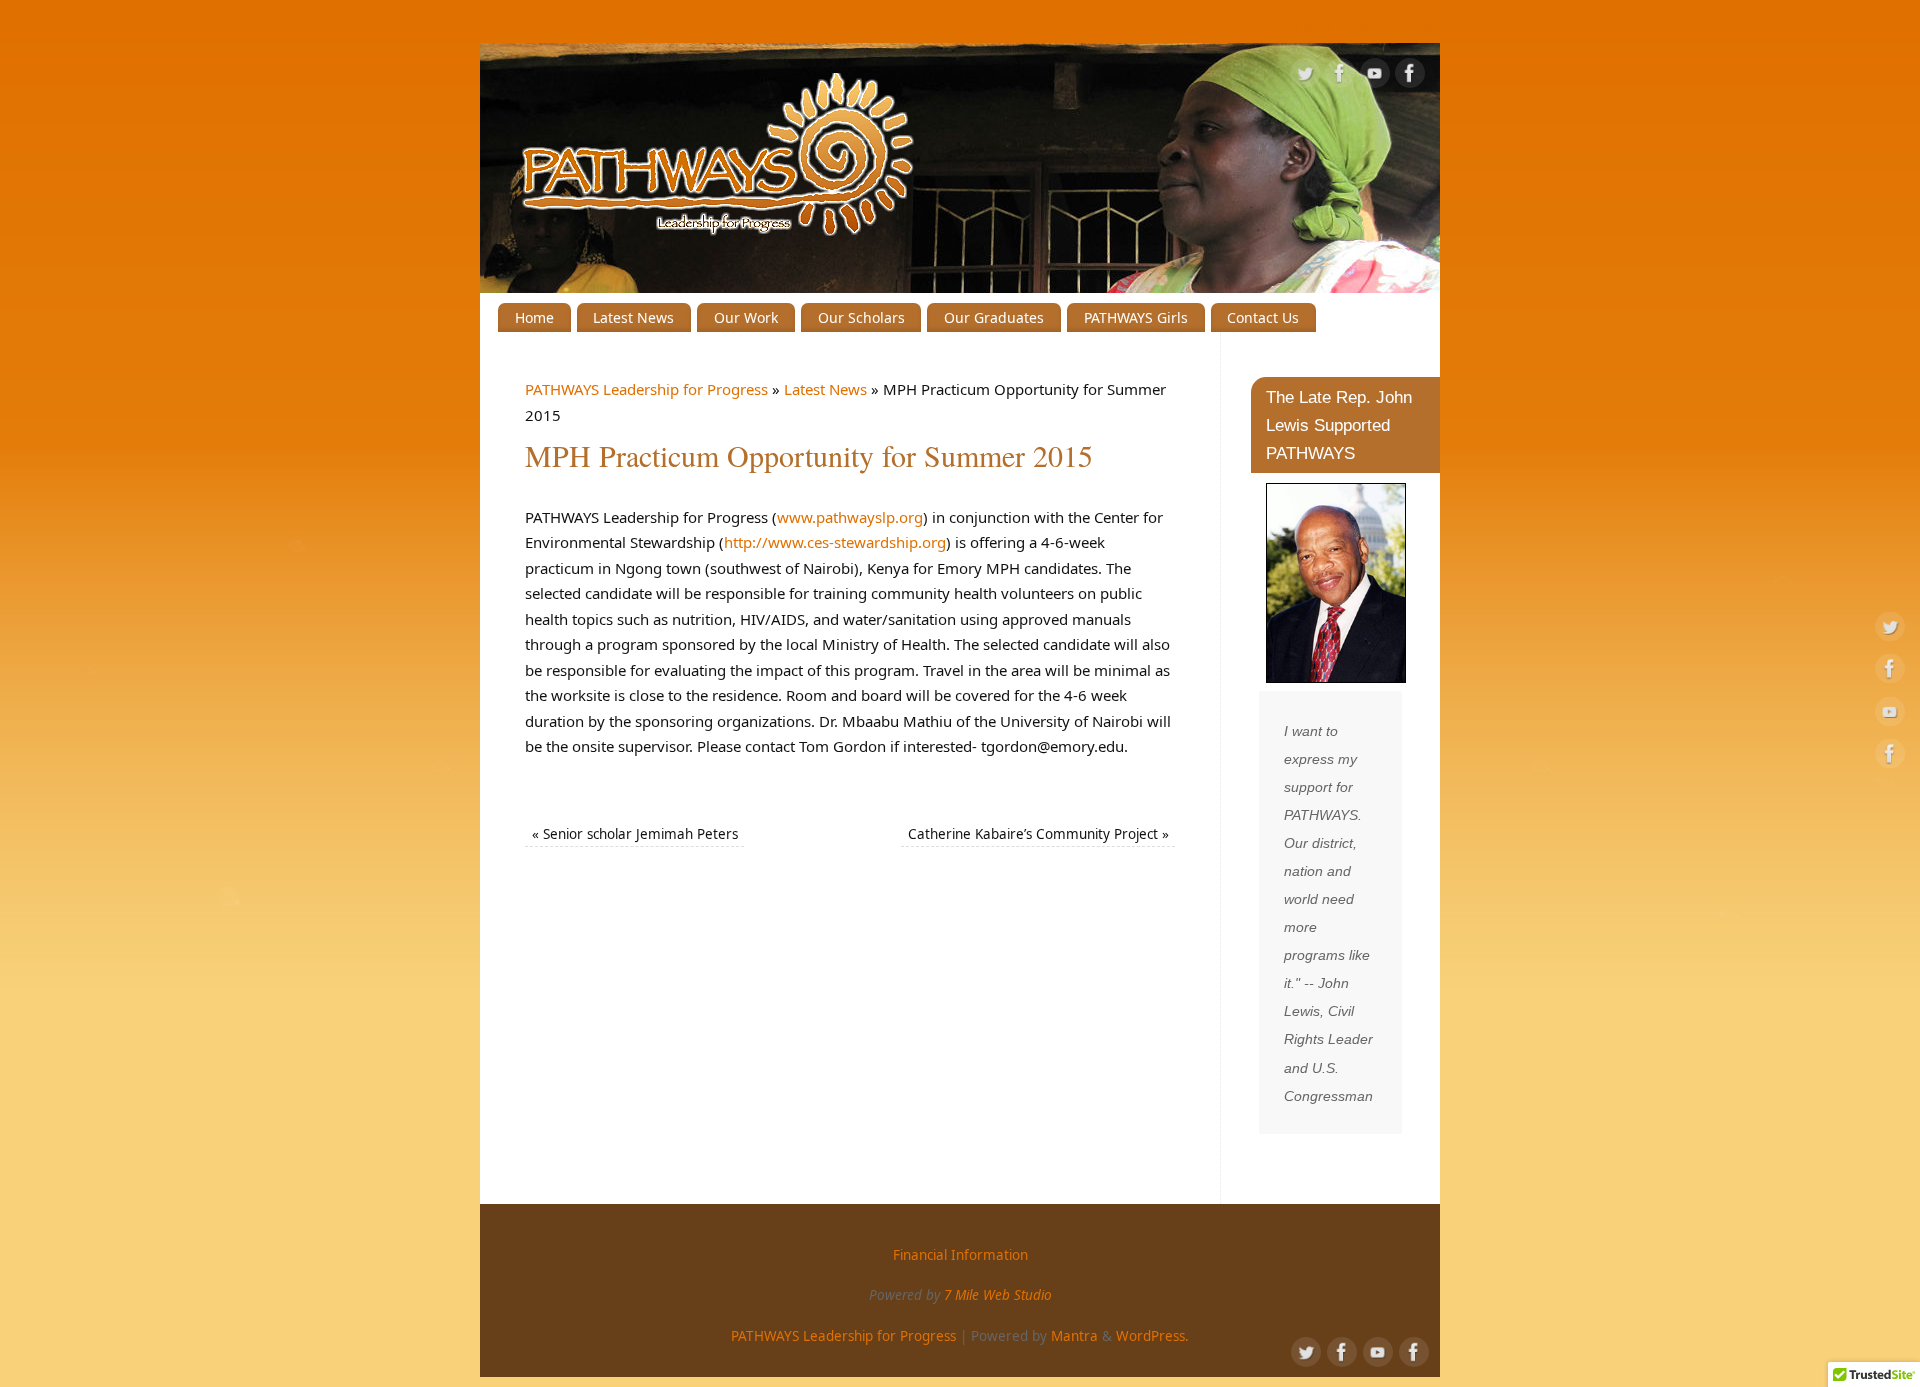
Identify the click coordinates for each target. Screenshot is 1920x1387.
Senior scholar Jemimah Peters (635, 834)
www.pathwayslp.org (850, 517)
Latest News (633, 317)
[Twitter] (1305, 77)
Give (1261, 26)
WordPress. (1152, 1336)
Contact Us (1263, 317)
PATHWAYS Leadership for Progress (646, 389)
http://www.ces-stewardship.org (835, 542)
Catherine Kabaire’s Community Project (1038, 834)
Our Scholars (861, 317)
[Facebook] (1340, 77)
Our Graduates (994, 317)
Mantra (1074, 1336)
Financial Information (1362, 26)
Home (534, 317)
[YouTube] (1375, 77)
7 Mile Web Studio (998, 1295)
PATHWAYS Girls (1136, 317)
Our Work (746, 317)
